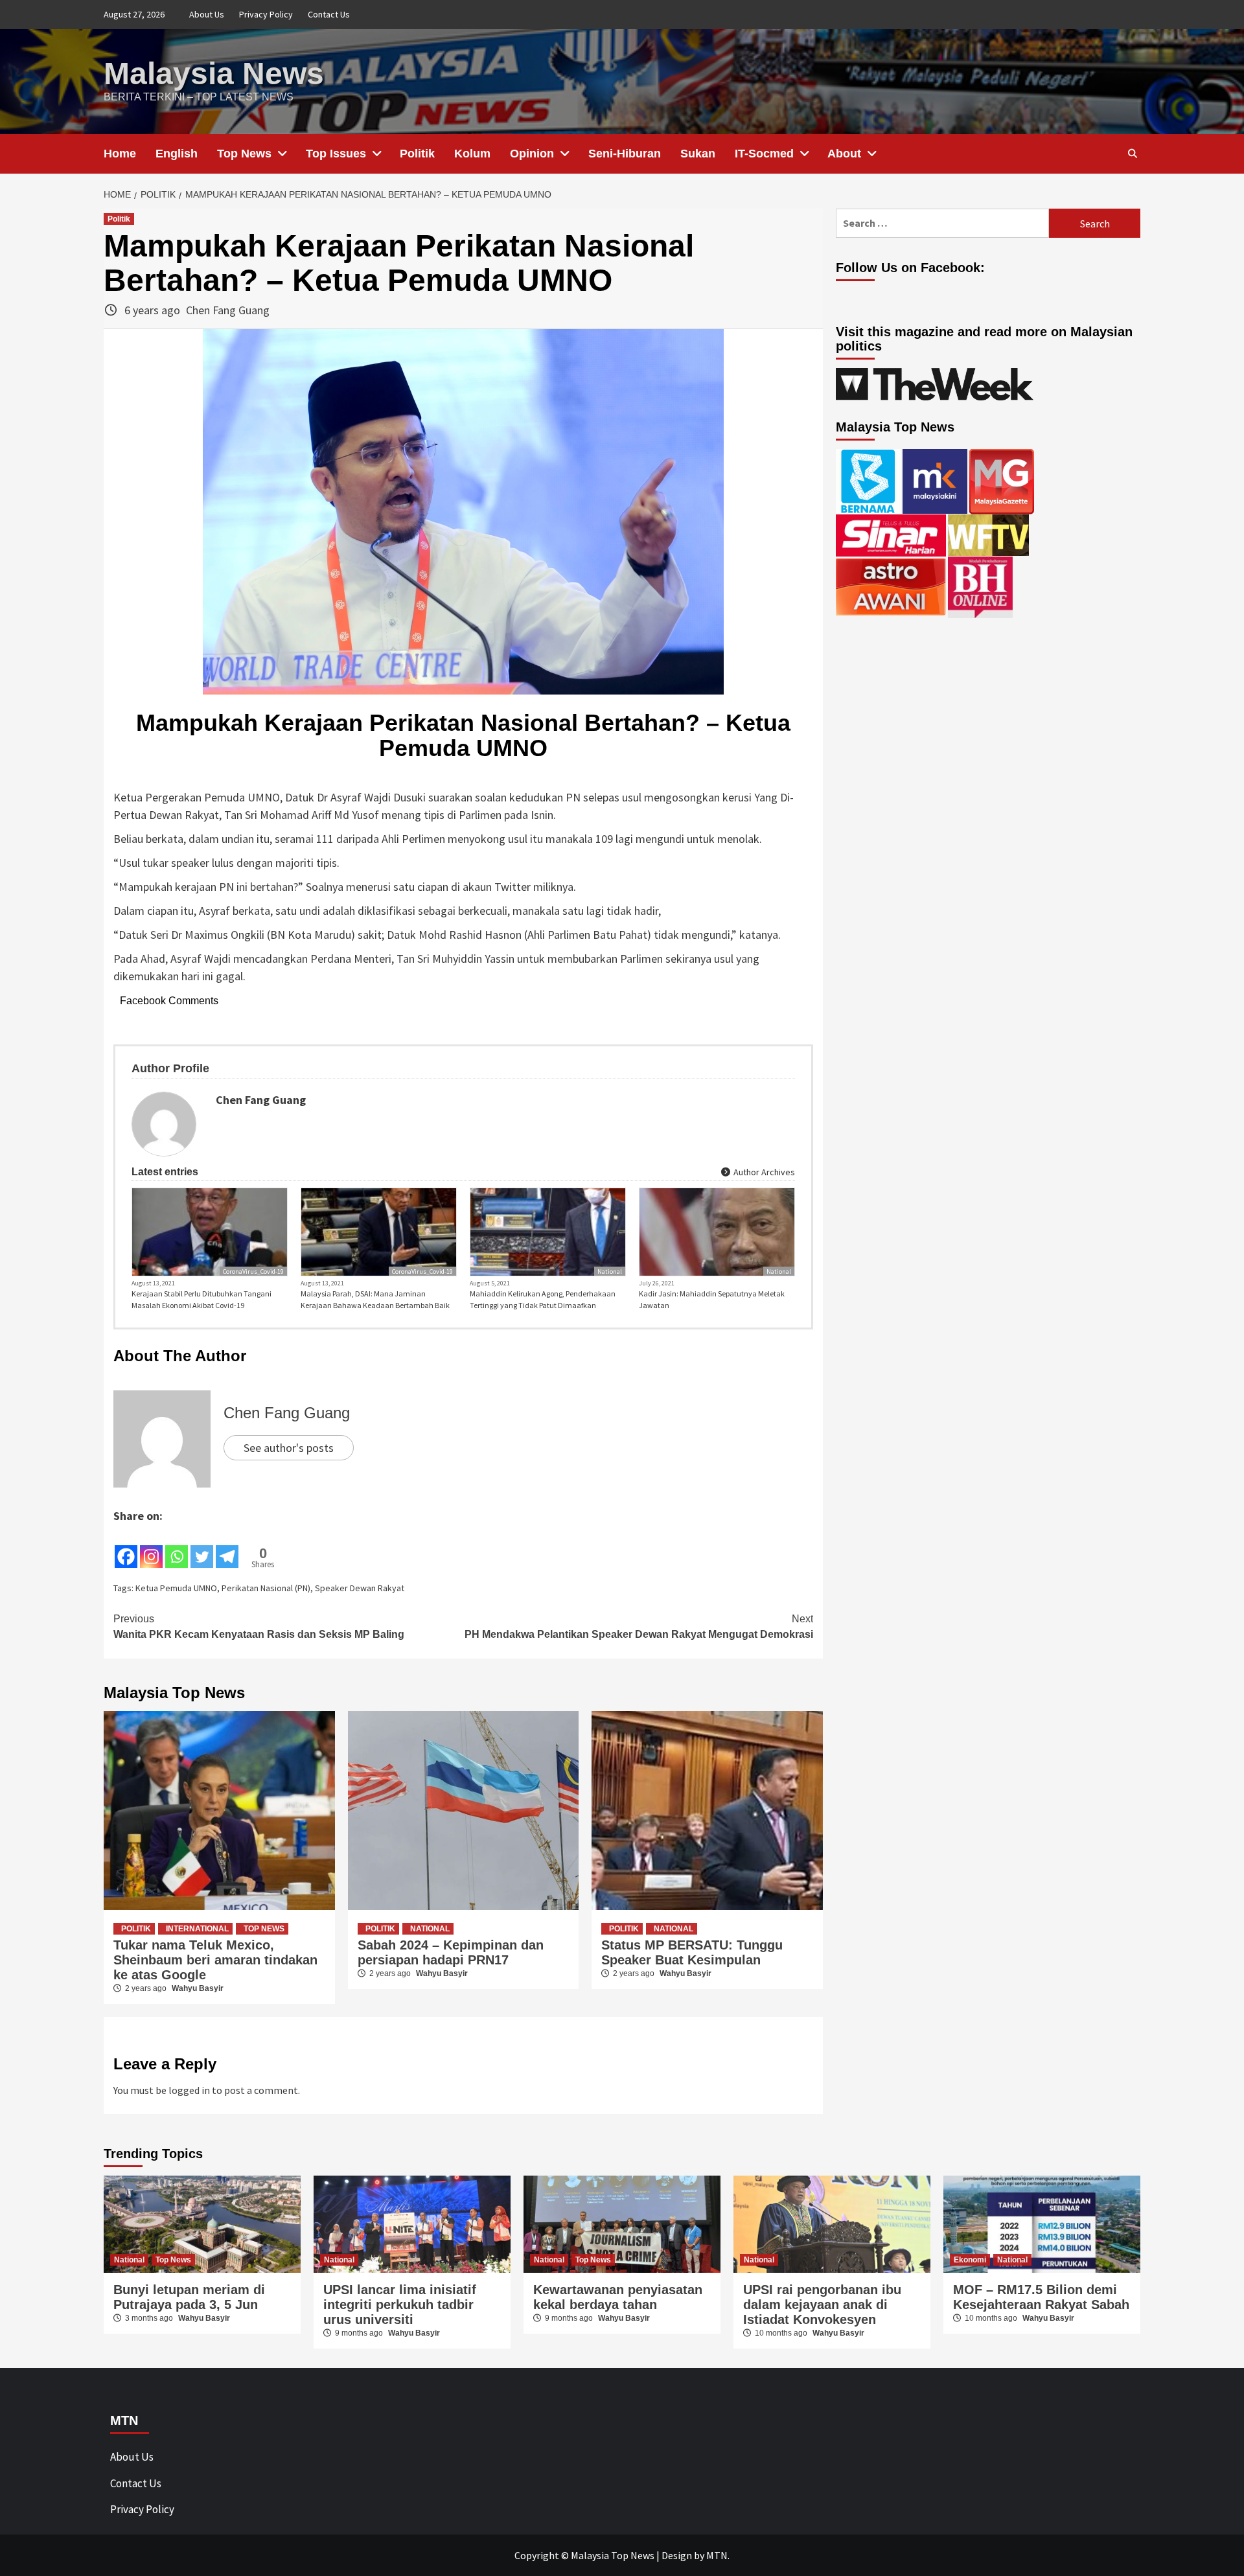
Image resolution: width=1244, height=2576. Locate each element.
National (610, 1271)
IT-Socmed (764, 154)
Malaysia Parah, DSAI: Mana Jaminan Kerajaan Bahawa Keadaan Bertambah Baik (375, 1299)
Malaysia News (214, 74)
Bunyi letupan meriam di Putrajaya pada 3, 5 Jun (189, 2297)
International (197, 1929)
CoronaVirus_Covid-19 (253, 1271)
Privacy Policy (266, 14)
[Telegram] (227, 1547)
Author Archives (763, 1172)
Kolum (472, 154)
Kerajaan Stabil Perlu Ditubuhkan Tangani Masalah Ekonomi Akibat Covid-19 (202, 1299)
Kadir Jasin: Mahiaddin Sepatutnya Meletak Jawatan (712, 1299)
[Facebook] (126, 1547)
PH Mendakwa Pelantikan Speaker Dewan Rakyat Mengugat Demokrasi (639, 1627)
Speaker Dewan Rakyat (360, 1588)
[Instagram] (151, 1547)
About (844, 154)
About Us (207, 14)
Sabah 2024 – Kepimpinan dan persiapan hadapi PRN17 (451, 1952)
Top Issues (336, 154)
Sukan (698, 154)
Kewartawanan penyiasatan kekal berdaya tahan (618, 2297)
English (177, 154)
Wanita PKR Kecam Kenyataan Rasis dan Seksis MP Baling (259, 1627)
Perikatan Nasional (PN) (266, 1588)
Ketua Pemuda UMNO (176, 1588)
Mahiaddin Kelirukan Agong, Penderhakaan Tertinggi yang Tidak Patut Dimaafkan (543, 1299)
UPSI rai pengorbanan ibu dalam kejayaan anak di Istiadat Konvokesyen (822, 2305)
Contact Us (329, 14)
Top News (244, 154)
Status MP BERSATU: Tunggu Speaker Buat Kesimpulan (692, 1952)
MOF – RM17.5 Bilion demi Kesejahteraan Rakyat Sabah (1041, 2297)
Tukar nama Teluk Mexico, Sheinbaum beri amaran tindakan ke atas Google (215, 1960)
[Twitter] (202, 1547)
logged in (189, 2090)
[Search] (1132, 154)
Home (120, 154)
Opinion (532, 154)
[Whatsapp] (177, 1547)
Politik (417, 154)
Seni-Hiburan (625, 154)
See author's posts (289, 1448)
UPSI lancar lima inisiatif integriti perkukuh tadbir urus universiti (400, 2305)
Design (677, 2555)
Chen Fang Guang (228, 310)
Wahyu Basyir (198, 1988)
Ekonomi (970, 2260)
